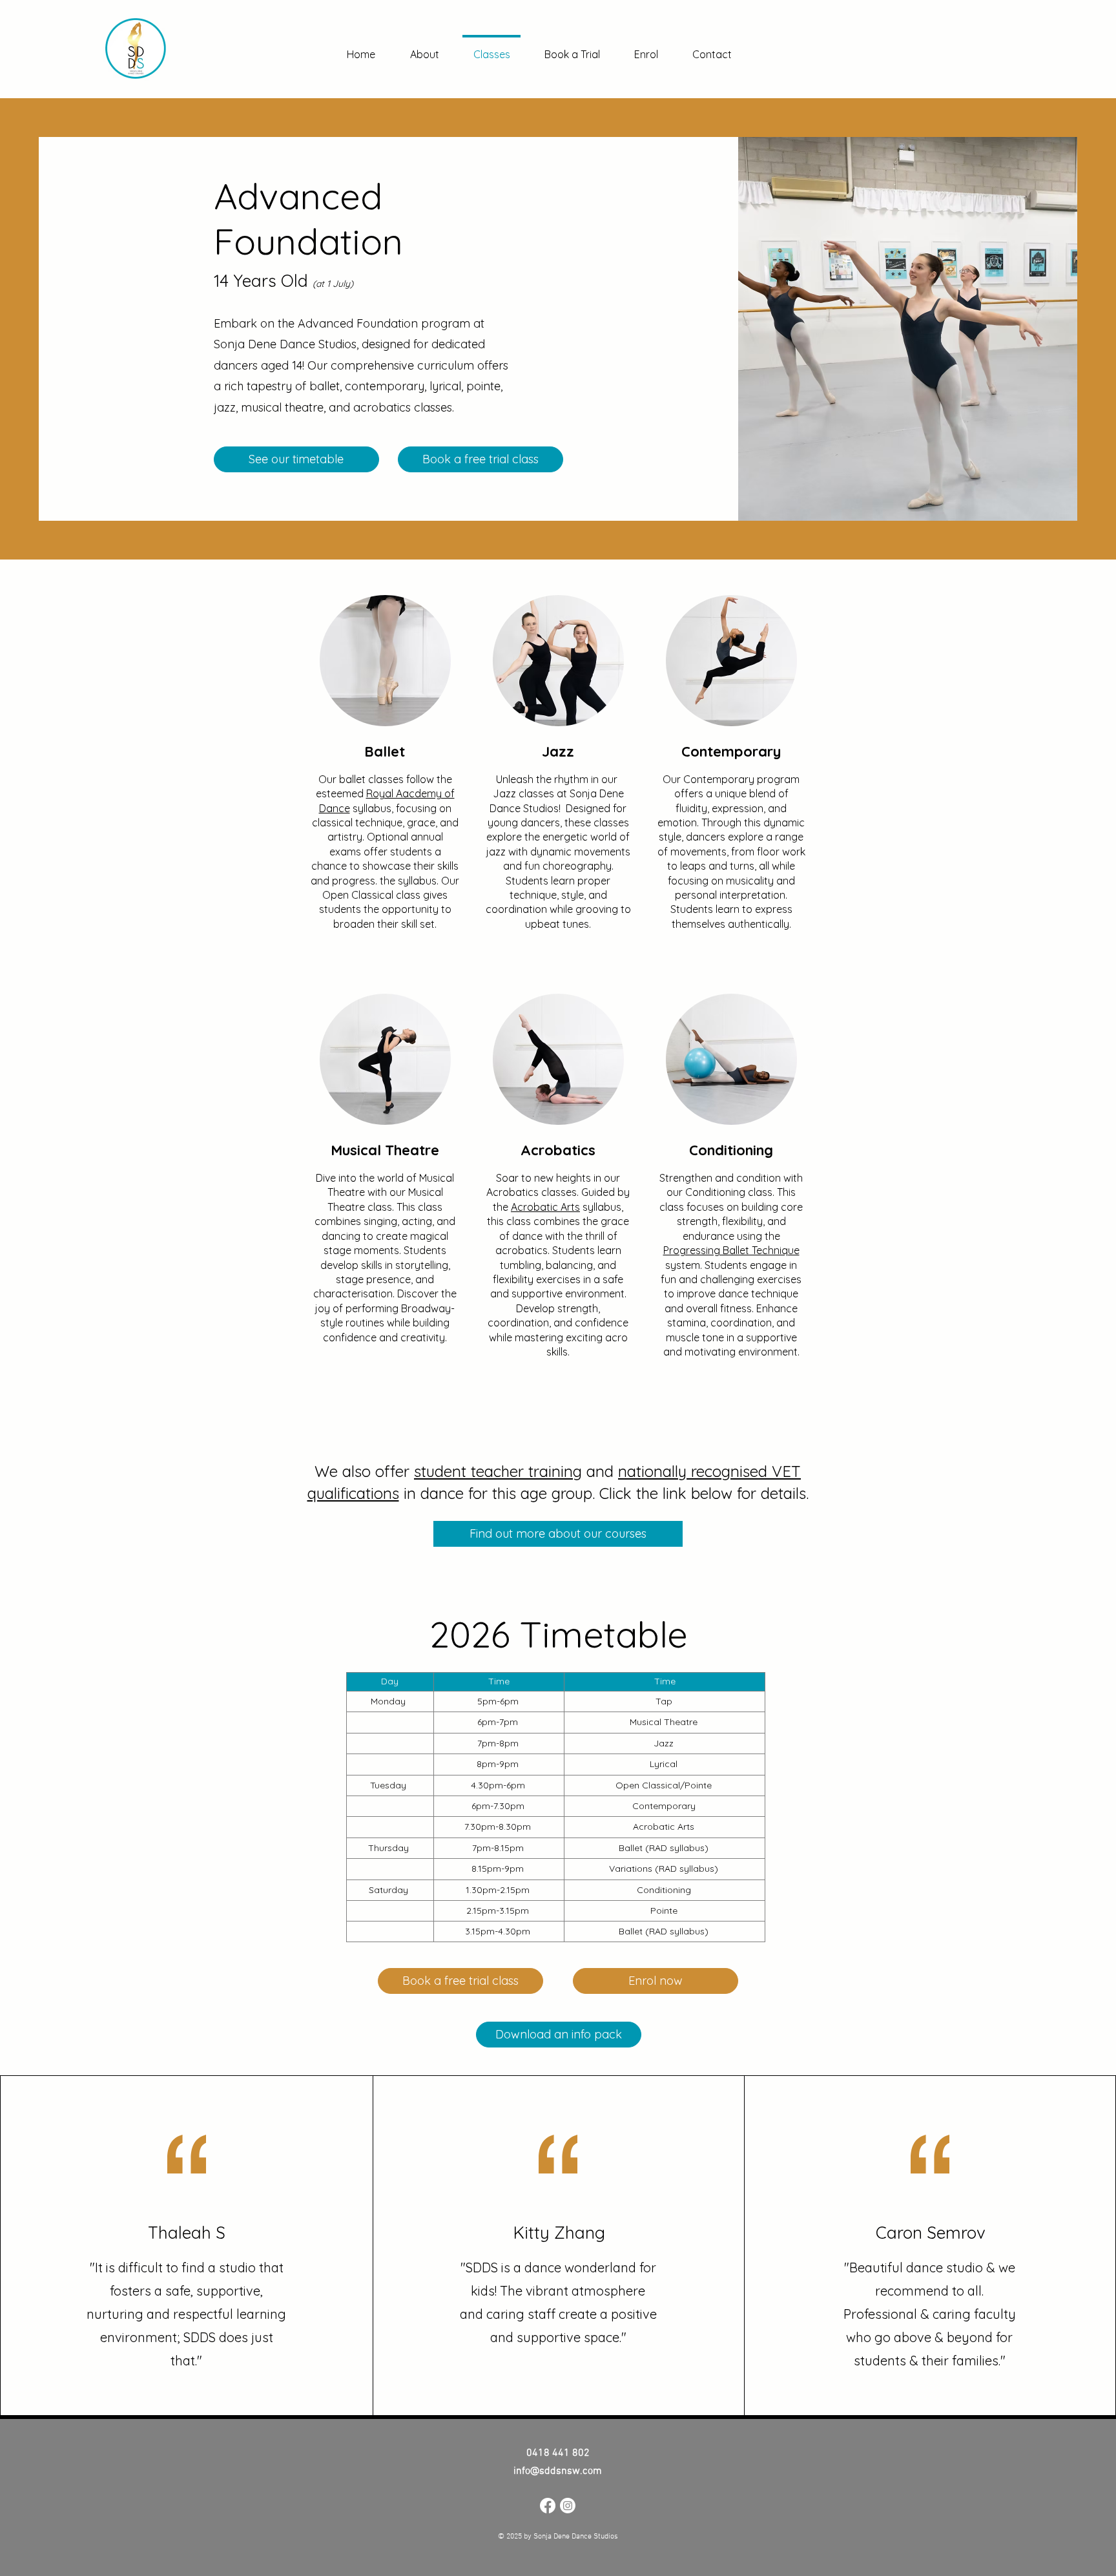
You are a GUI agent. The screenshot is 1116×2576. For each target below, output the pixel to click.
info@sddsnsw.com (558, 2471)
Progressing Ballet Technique (731, 1250)
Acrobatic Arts (545, 1207)
